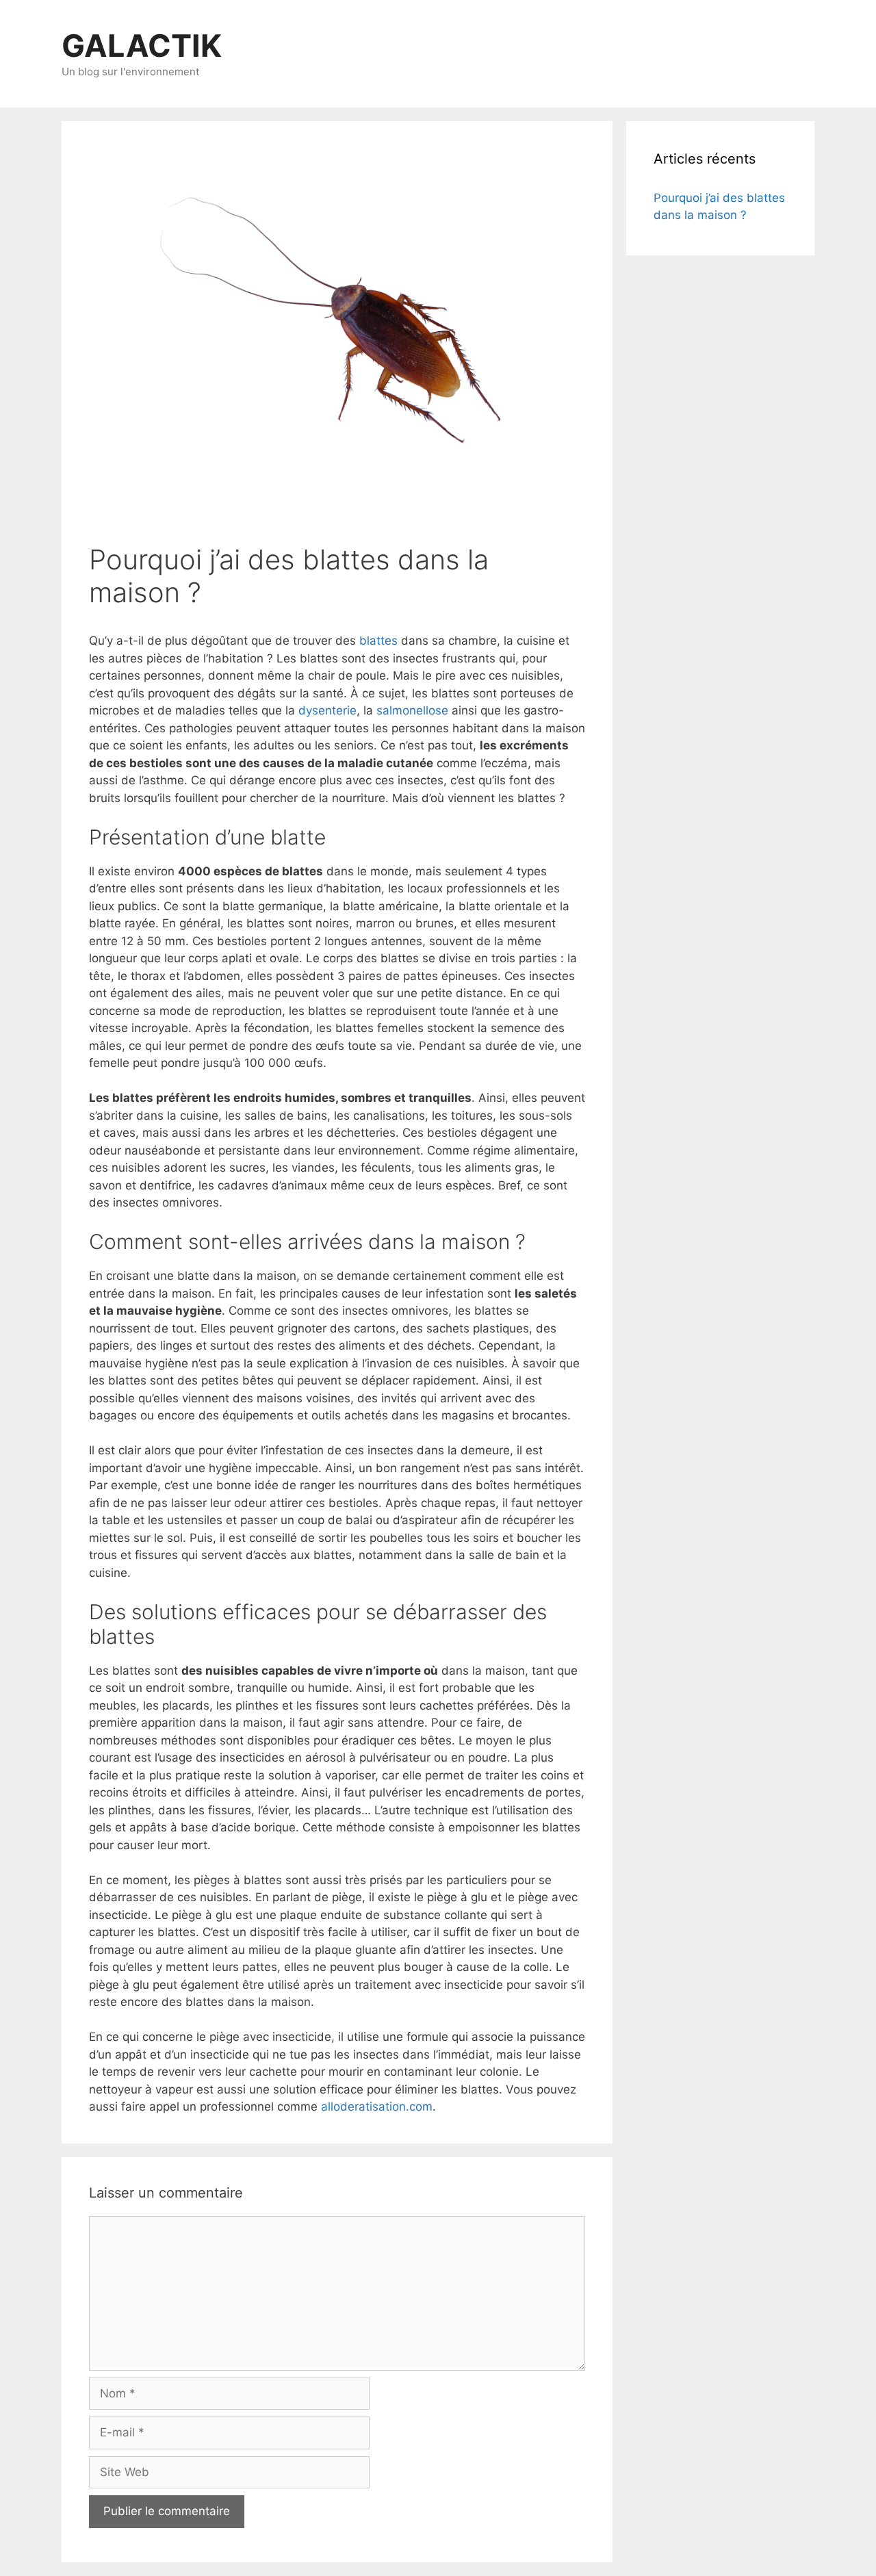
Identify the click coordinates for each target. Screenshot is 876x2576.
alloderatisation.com (377, 2107)
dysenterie (327, 710)
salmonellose (412, 710)
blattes (378, 641)
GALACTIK (142, 46)
